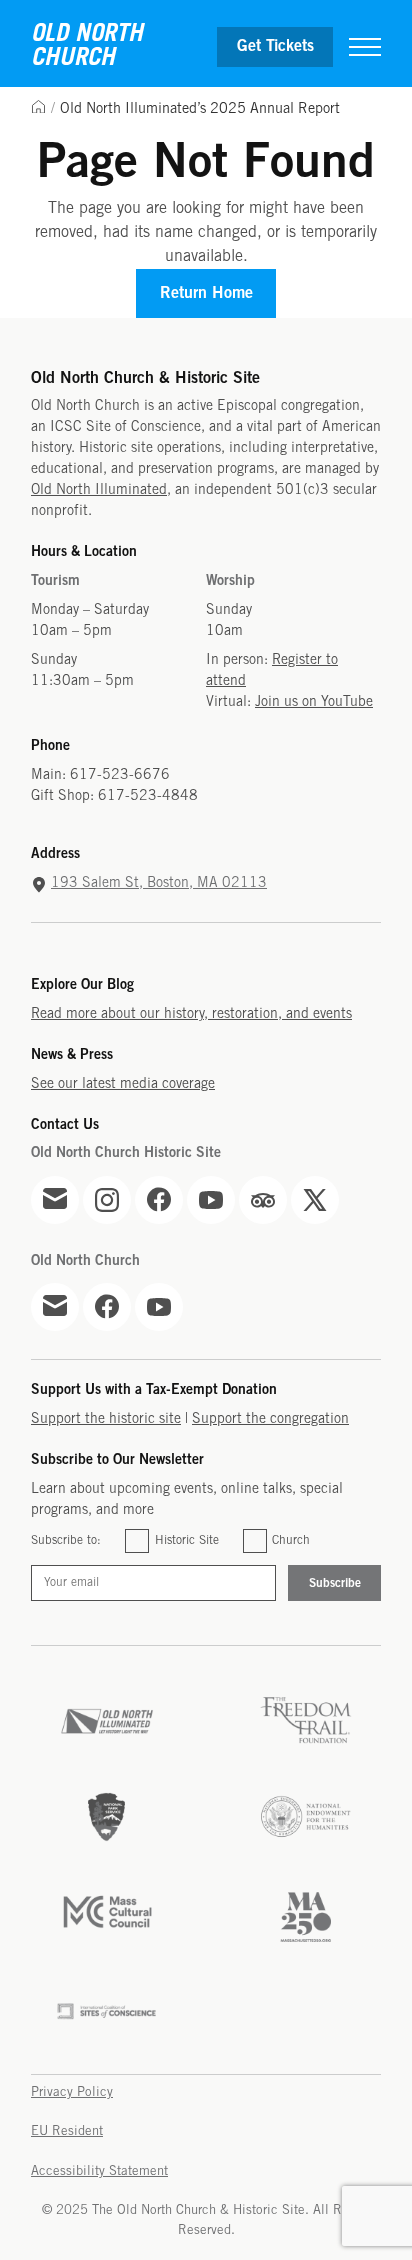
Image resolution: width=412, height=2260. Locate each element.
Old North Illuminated (99, 490)
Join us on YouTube (314, 702)
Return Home (206, 293)
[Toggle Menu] (365, 47)
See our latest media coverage (123, 1084)
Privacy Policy (72, 2092)
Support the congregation (270, 1419)
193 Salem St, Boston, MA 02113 (159, 883)
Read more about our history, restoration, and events (191, 1014)
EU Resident (67, 2131)
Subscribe (335, 1583)
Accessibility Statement (99, 2171)
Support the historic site (106, 1419)
